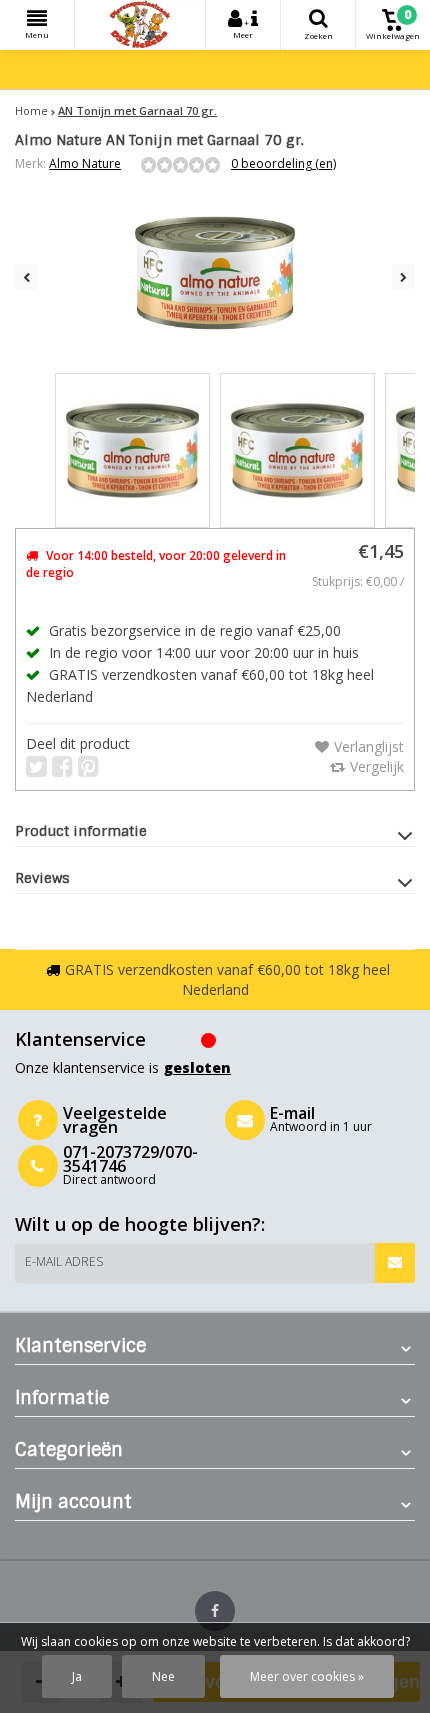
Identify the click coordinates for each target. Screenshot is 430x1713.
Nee (163, 1676)
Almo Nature (85, 163)
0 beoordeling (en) (283, 163)
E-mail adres (64, 1261)
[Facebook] (215, 1611)
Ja (77, 1676)
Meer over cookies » (307, 1676)
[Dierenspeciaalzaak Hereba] (140, 25)
